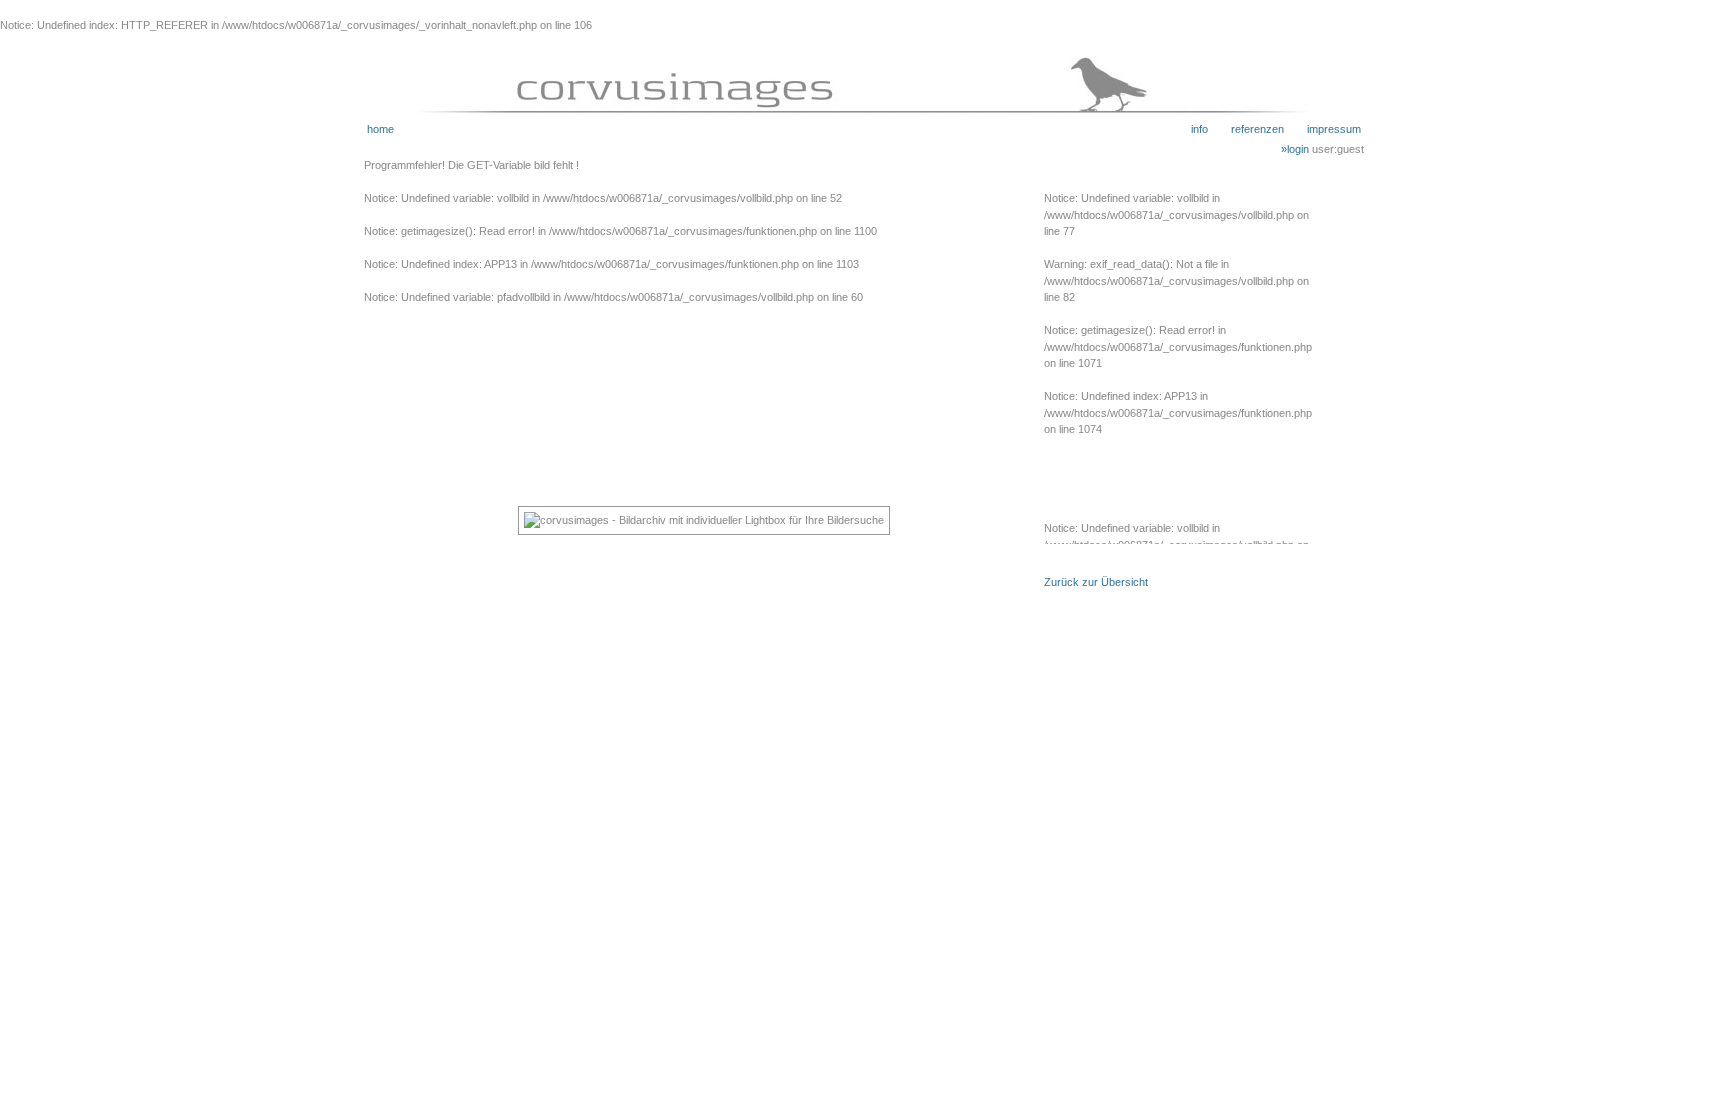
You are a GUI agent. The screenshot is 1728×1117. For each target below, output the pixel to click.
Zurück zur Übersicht (1096, 582)
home (380, 129)
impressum (1322, 129)
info (1199, 129)
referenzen (1246, 129)
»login (1296, 149)
